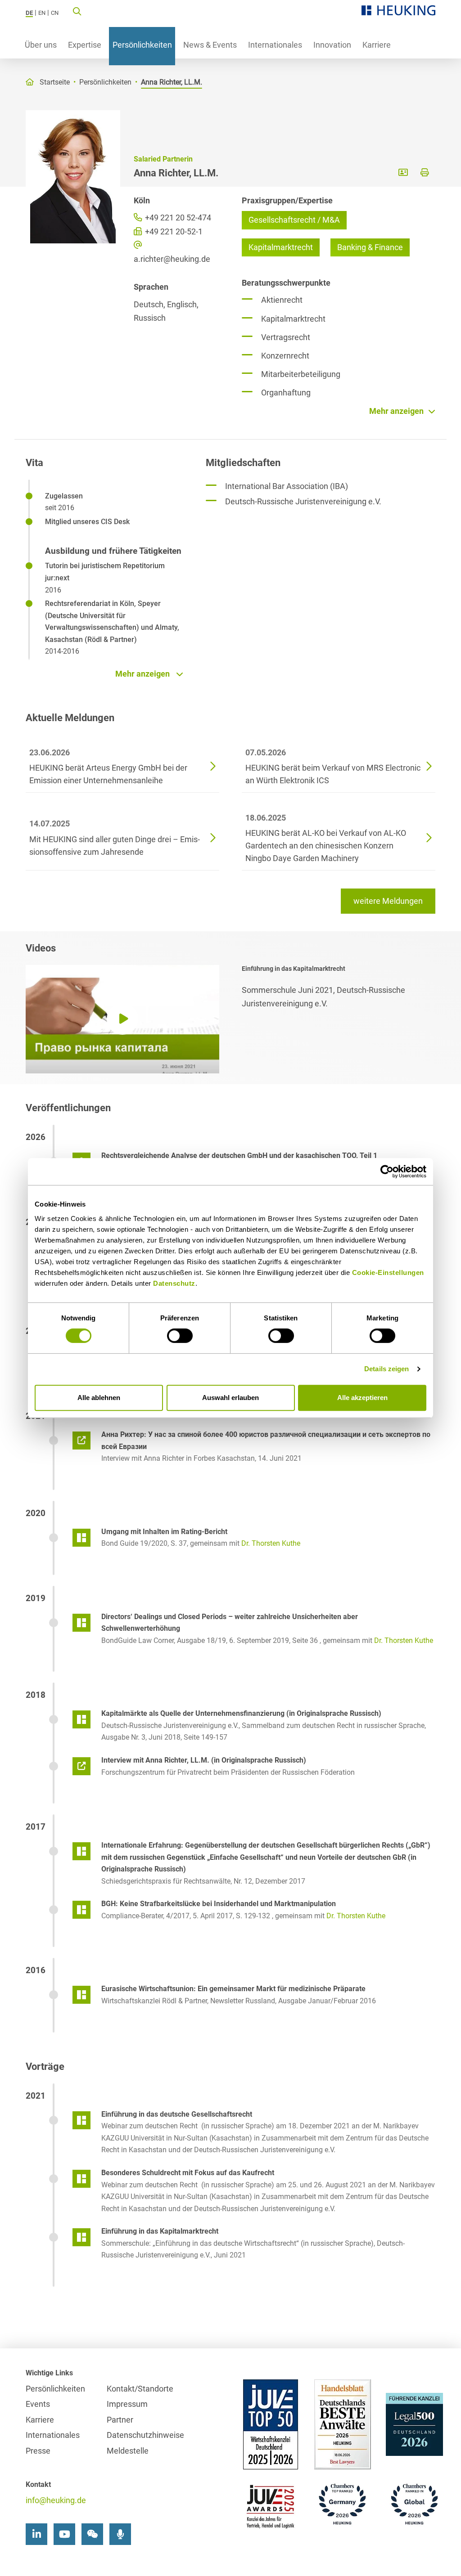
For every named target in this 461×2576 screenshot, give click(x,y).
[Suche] (77, 11)
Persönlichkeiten (142, 45)
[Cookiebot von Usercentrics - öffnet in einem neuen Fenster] (387, 1171)
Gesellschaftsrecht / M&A (294, 220)
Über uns (41, 45)
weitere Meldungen (388, 901)
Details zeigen (386, 1369)
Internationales (275, 45)
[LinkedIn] (36, 2534)
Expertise (85, 45)
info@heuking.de (56, 2500)
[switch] (180, 1336)
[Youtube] (64, 2534)
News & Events (210, 45)
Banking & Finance (370, 247)
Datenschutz (174, 1283)
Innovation (332, 45)
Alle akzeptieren (362, 1398)
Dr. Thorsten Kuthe (271, 1543)
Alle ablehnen (99, 1398)
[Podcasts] (120, 2534)
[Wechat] (92, 2534)
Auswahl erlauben (230, 1398)
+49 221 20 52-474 (177, 218)
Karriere (377, 45)
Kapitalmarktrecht (281, 247)
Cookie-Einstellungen (388, 1272)
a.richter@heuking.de (172, 259)
